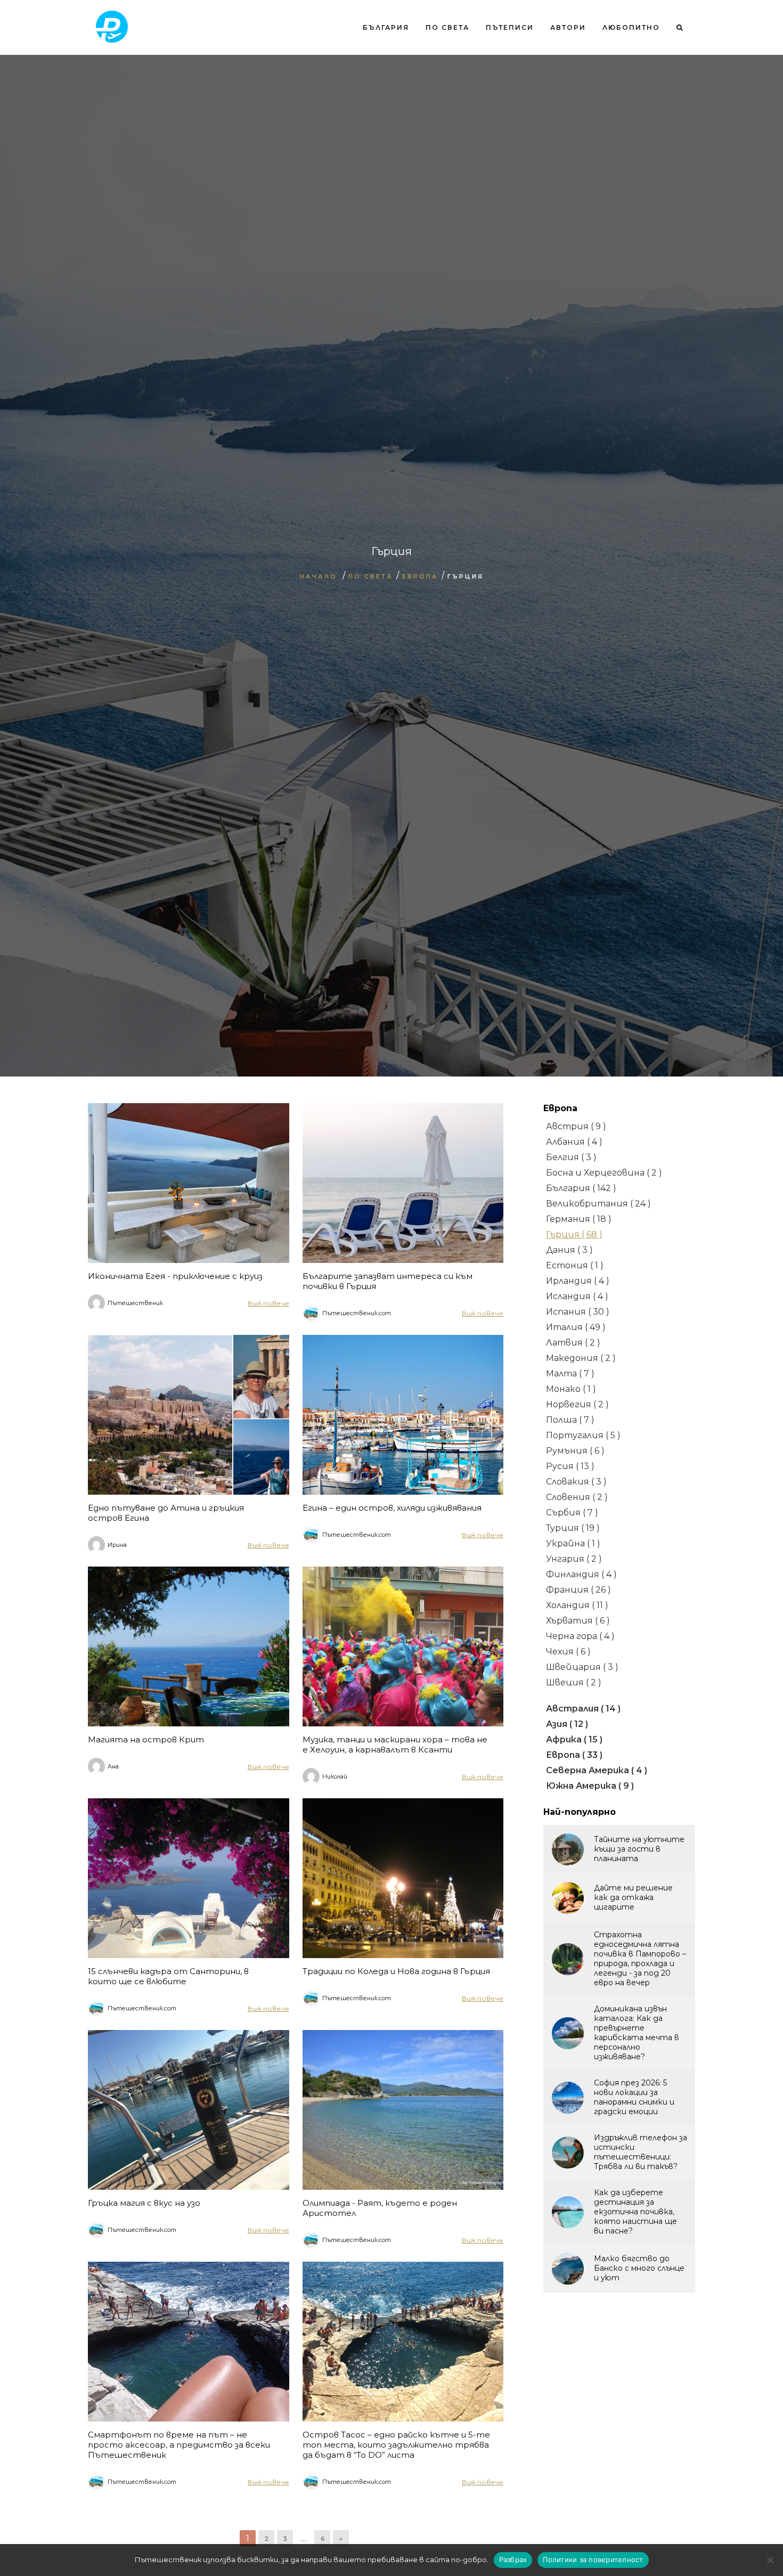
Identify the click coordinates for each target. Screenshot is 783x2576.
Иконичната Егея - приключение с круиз (175, 1276)
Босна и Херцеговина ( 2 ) (604, 1173)
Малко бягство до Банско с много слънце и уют (639, 2268)
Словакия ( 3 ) (576, 1482)
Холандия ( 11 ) (577, 1605)
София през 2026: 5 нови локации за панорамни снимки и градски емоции (634, 2097)
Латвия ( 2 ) (573, 1343)
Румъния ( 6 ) (575, 1451)
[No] (770, 2560)
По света (447, 27)
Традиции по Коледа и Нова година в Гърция (396, 1971)
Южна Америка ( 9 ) (590, 1786)
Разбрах (513, 2559)
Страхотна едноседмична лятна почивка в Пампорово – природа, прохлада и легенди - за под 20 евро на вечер (640, 1959)
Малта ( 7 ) (570, 1373)
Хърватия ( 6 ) (578, 1621)
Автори (568, 27)
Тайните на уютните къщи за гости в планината (639, 1849)
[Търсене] (676, 71)
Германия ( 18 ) (579, 1219)
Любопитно (631, 27)
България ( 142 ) (581, 1188)
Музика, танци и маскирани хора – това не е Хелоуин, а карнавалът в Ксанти (395, 1744)
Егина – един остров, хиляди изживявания (392, 1508)
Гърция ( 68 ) (574, 1234)
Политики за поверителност (593, 2559)
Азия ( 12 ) (567, 1724)
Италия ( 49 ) (576, 1327)
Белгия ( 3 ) (571, 1157)
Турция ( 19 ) (573, 1528)
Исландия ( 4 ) (577, 1296)
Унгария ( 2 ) (574, 1559)
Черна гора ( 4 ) (580, 1636)
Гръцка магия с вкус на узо (144, 2203)
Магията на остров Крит (146, 1739)
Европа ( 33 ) (574, 1755)
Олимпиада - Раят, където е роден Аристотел (380, 2208)
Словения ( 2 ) (577, 1497)
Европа (420, 576)
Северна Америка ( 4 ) (597, 1770)
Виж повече (268, 1303)
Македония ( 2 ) (581, 1358)
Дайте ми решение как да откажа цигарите (633, 1897)
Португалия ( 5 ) (583, 1435)
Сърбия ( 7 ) (572, 1513)
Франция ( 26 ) (578, 1590)
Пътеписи (510, 27)
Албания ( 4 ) (574, 1142)
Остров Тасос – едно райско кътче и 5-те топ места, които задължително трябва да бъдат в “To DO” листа (396, 2445)
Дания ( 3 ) (569, 1250)
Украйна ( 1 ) (573, 1543)
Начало (319, 576)
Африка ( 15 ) (574, 1739)
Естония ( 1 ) (575, 1265)
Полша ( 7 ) (570, 1420)
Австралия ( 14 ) (583, 1709)
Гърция (466, 576)
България (386, 27)
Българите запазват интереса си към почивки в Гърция (388, 1281)
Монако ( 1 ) (571, 1389)
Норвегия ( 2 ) (577, 1404)
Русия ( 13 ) (570, 1466)
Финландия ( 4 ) (581, 1574)
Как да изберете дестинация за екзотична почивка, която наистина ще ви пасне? (635, 2212)
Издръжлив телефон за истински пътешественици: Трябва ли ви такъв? (641, 2152)
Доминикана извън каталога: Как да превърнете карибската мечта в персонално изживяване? (637, 2033)
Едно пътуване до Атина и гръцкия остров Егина (166, 1513)
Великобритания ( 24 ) (598, 1204)
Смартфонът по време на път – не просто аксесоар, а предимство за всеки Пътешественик (179, 2445)
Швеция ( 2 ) (574, 1682)
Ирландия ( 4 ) (578, 1281)
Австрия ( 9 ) (576, 1126)
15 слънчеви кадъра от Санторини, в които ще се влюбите (168, 1976)
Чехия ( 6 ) (568, 1652)
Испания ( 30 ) (578, 1312)
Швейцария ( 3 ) (582, 1667)
